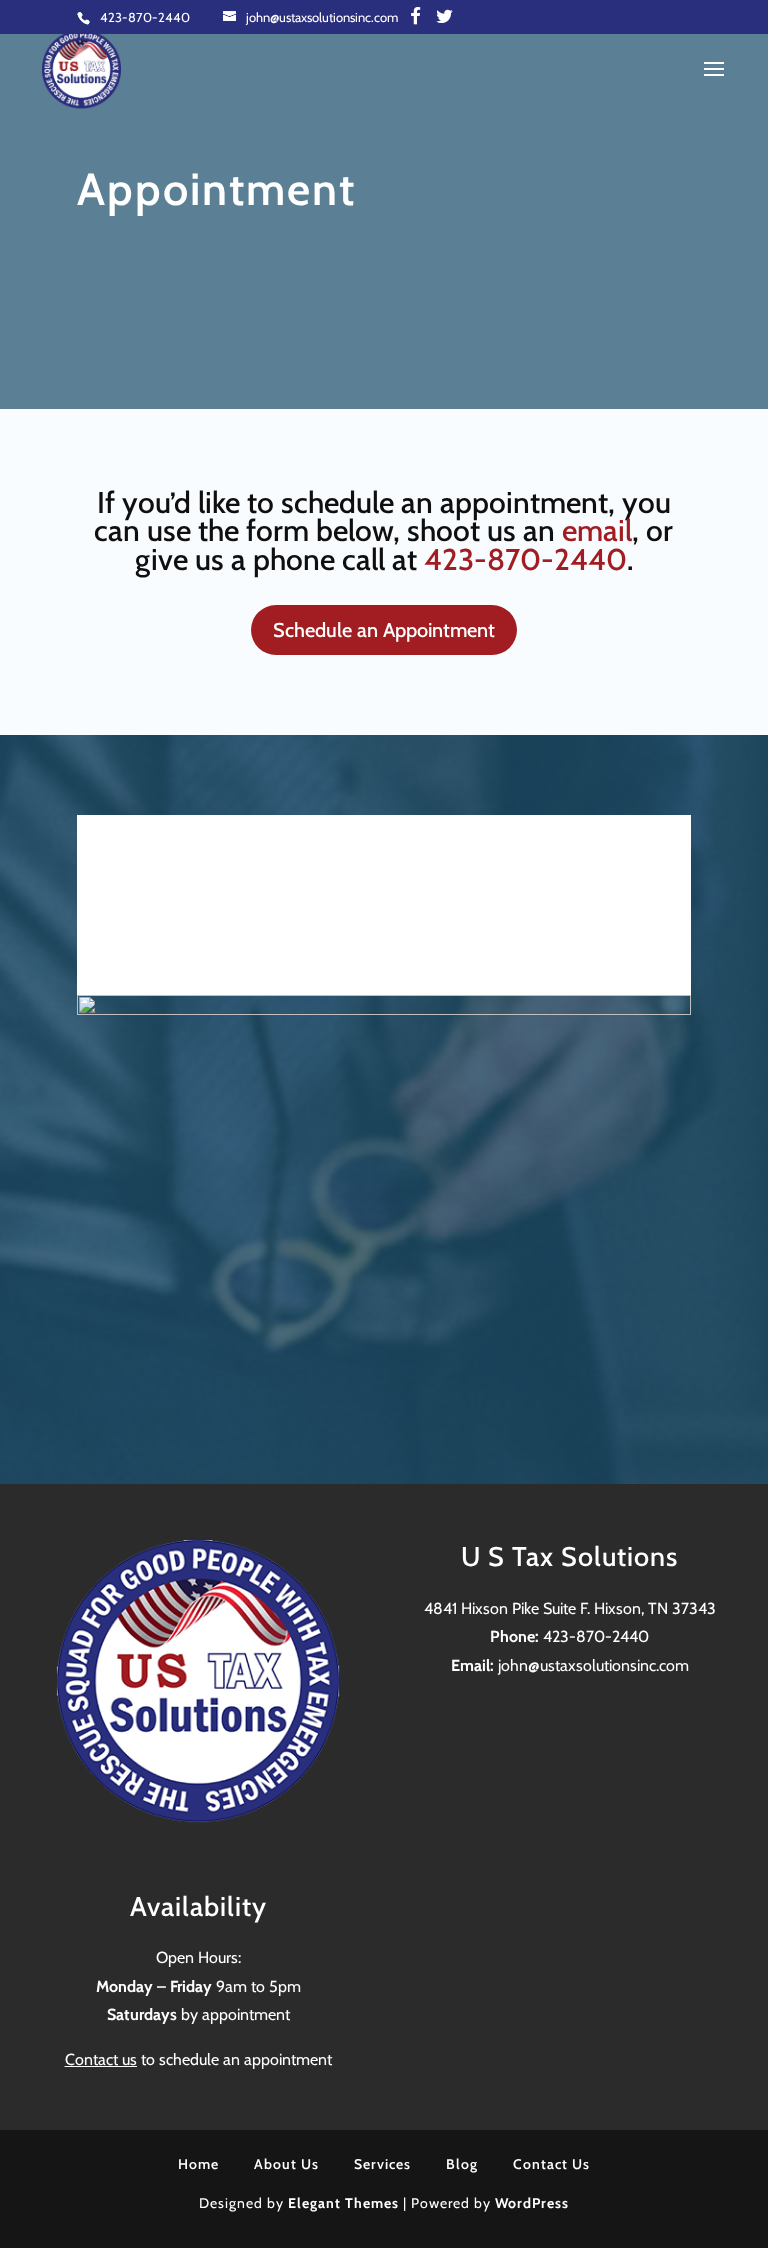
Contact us (101, 2059)
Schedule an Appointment (384, 630)
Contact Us (551, 2164)
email (597, 530)
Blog (462, 2164)
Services (382, 2164)
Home (198, 2164)
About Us (286, 2164)
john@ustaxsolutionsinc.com (593, 1665)
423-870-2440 (145, 17)
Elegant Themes (343, 2203)
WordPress (532, 2203)
